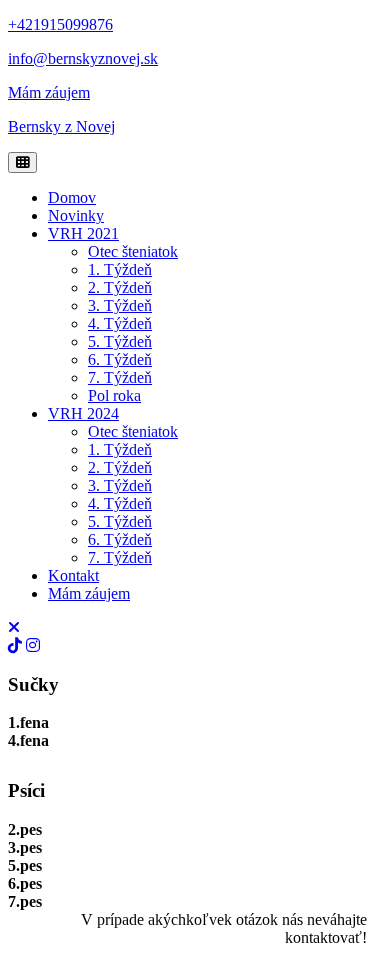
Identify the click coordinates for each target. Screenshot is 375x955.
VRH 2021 (83, 233)
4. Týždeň (120, 323)
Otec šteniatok (133, 251)
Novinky (76, 215)
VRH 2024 (83, 413)
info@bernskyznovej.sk (83, 58)
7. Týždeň (120, 377)
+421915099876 (60, 24)
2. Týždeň (120, 287)
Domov (72, 197)
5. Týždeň (120, 341)
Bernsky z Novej (61, 126)
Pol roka (114, 395)
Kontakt (73, 575)
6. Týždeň (120, 359)
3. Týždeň (120, 305)
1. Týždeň (120, 269)
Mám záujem (49, 92)
